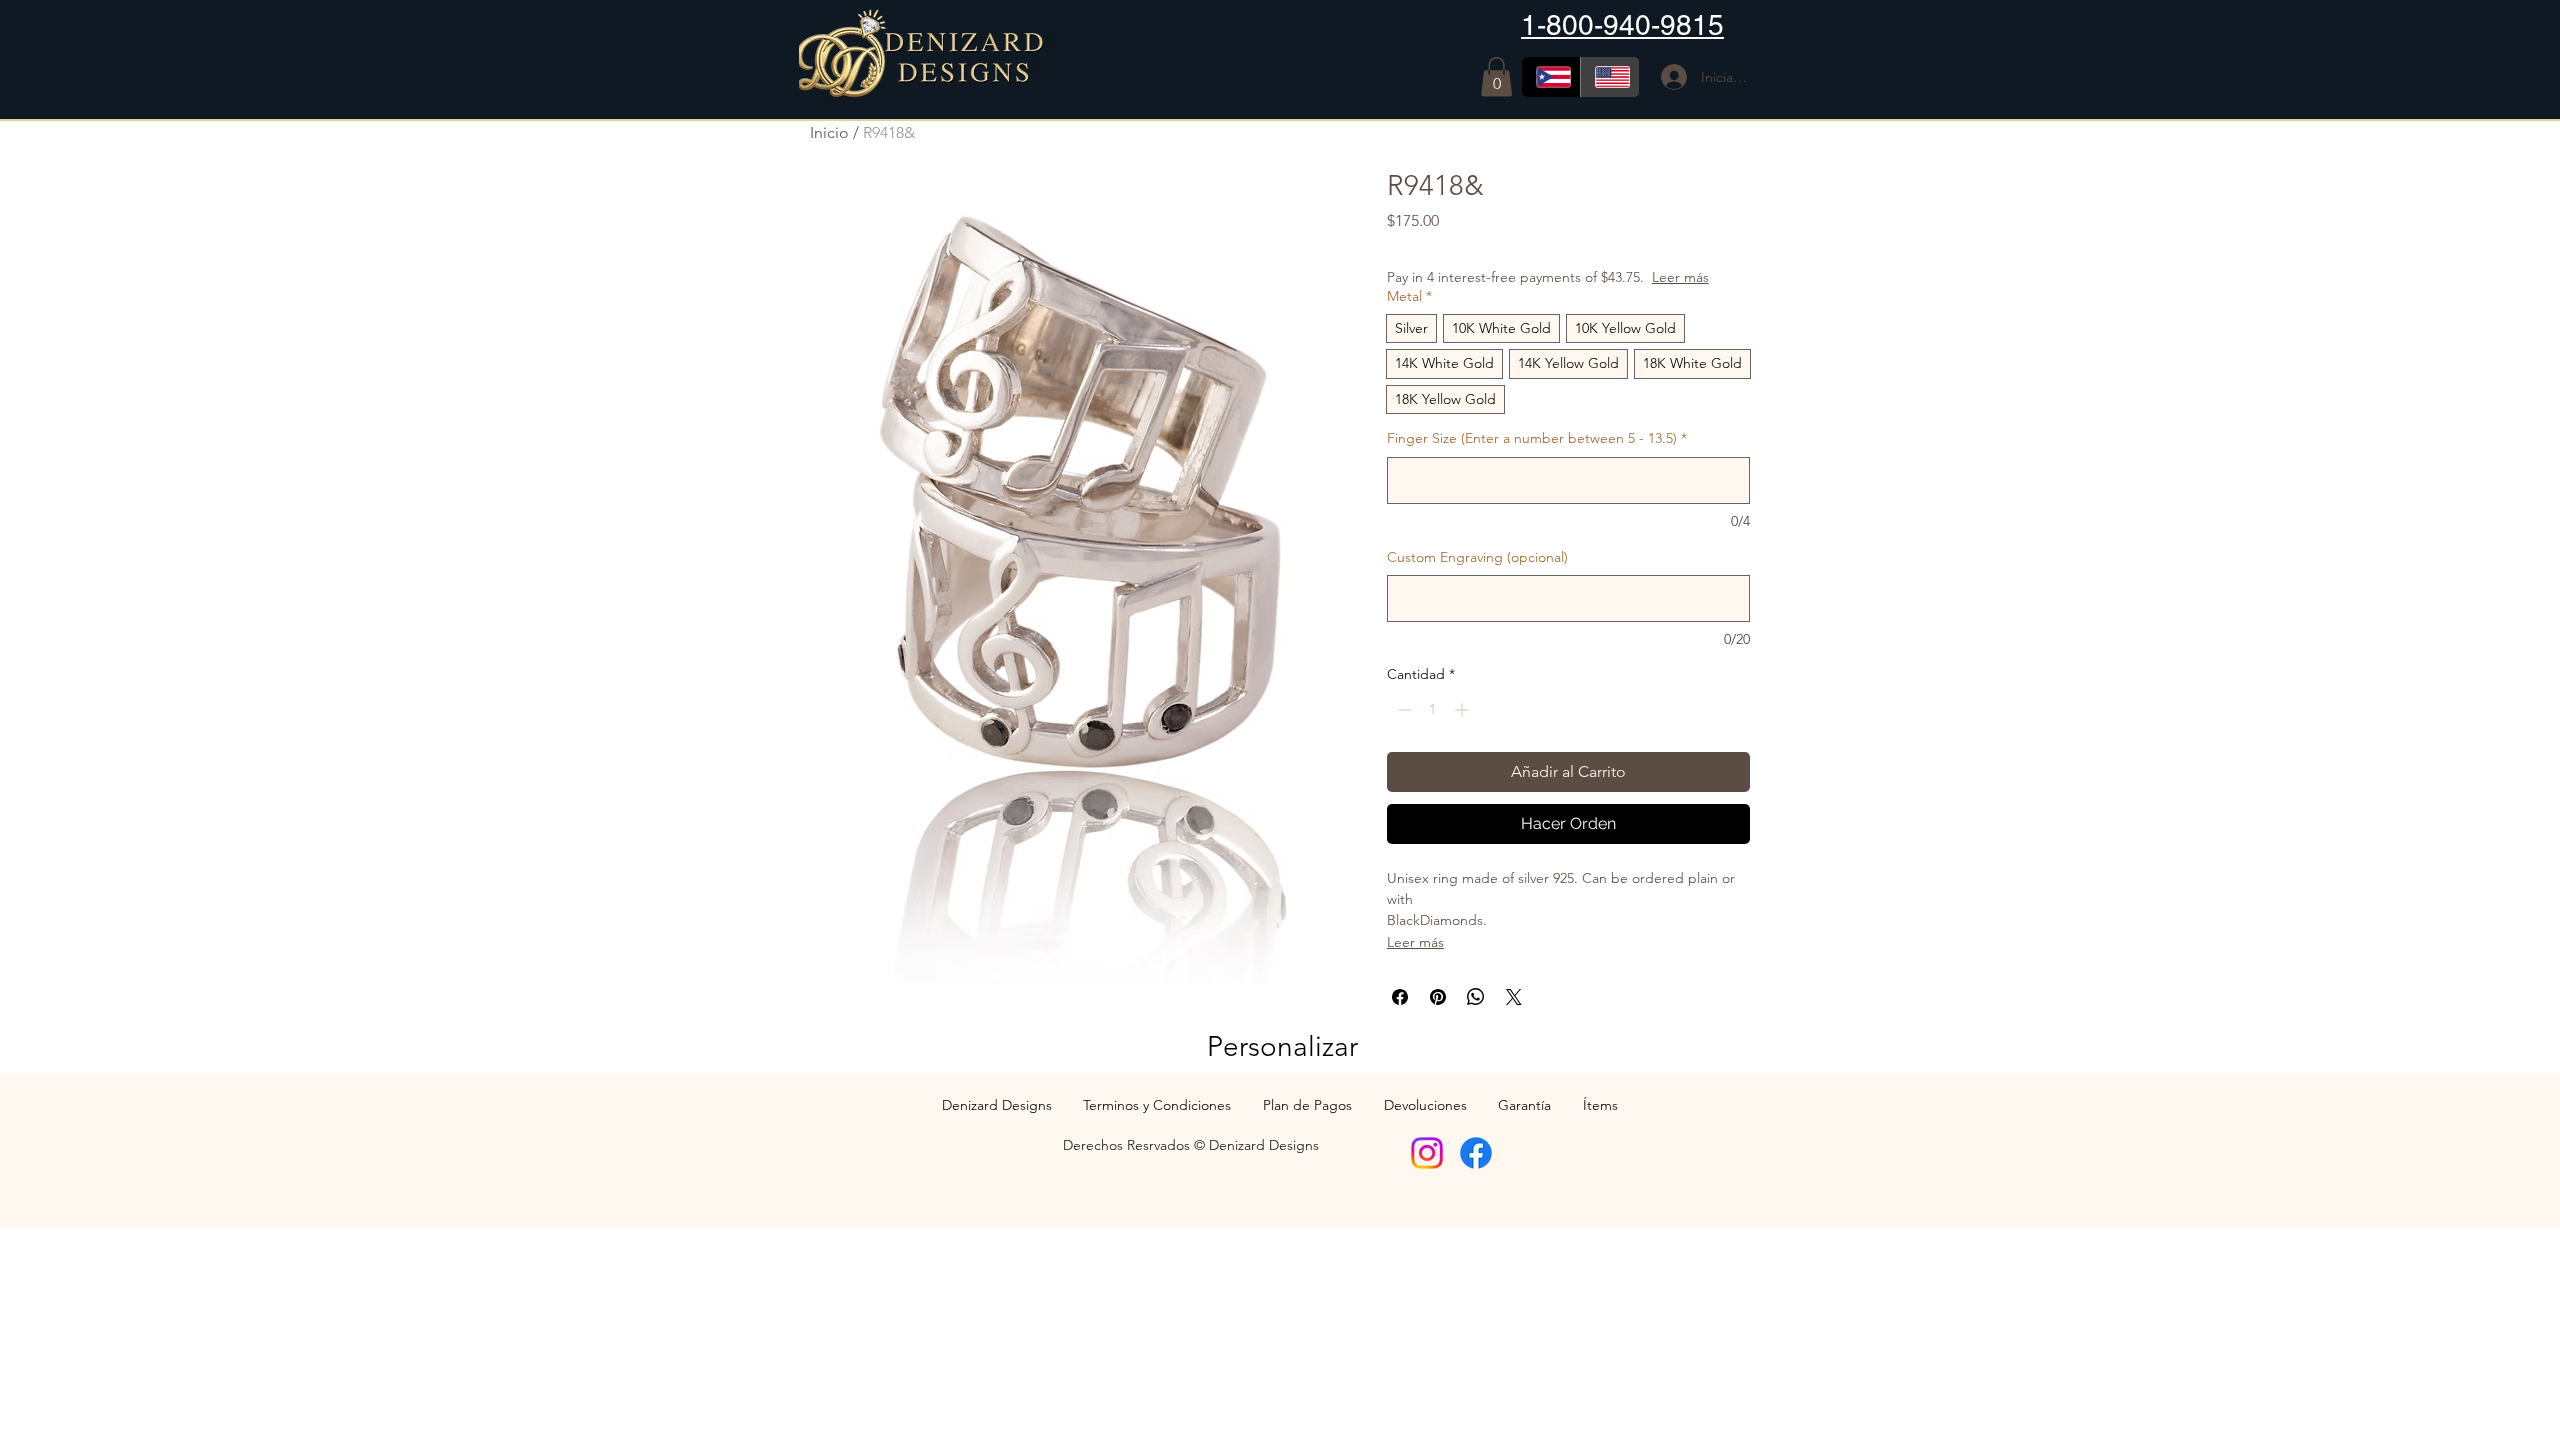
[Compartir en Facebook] (1400, 997)
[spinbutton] (1433, 709)
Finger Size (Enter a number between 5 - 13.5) (1537, 438)
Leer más (1680, 277)
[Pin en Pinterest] (1438, 997)
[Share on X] (1514, 997)
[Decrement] (1402, 709)
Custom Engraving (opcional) (1477, 557)
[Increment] (1463, 709)
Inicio (829, 132)
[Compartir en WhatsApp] (1476, 997)
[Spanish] (1551, 77)
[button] (1496, 76)
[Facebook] (1476, 1153)
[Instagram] (1427, 1153)
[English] (1609, 77)
